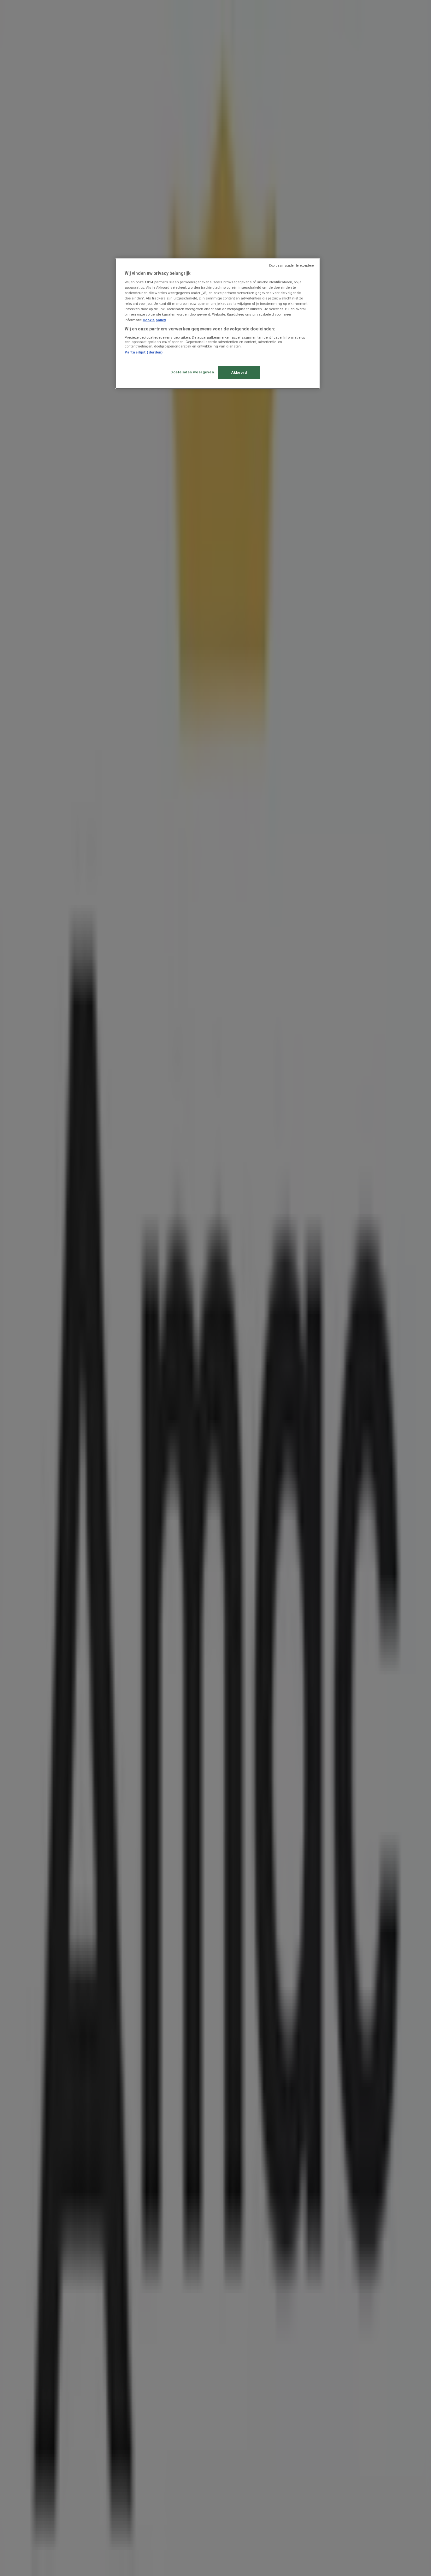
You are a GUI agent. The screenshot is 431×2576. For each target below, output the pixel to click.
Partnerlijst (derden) (144, 352)
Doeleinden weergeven (192, 372)
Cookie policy (154, 320)
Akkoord (239, 372)
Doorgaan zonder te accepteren (292, 265)
